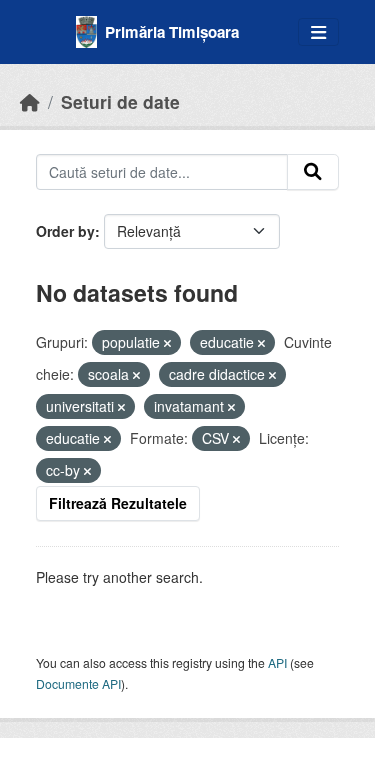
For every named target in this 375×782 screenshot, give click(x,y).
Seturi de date (120, 101)
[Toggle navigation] (318, 32)
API (277, 662)
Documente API (78, 683)
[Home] (30, 101)
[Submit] (313, 172)
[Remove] (167, 343)
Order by (65, 231)
